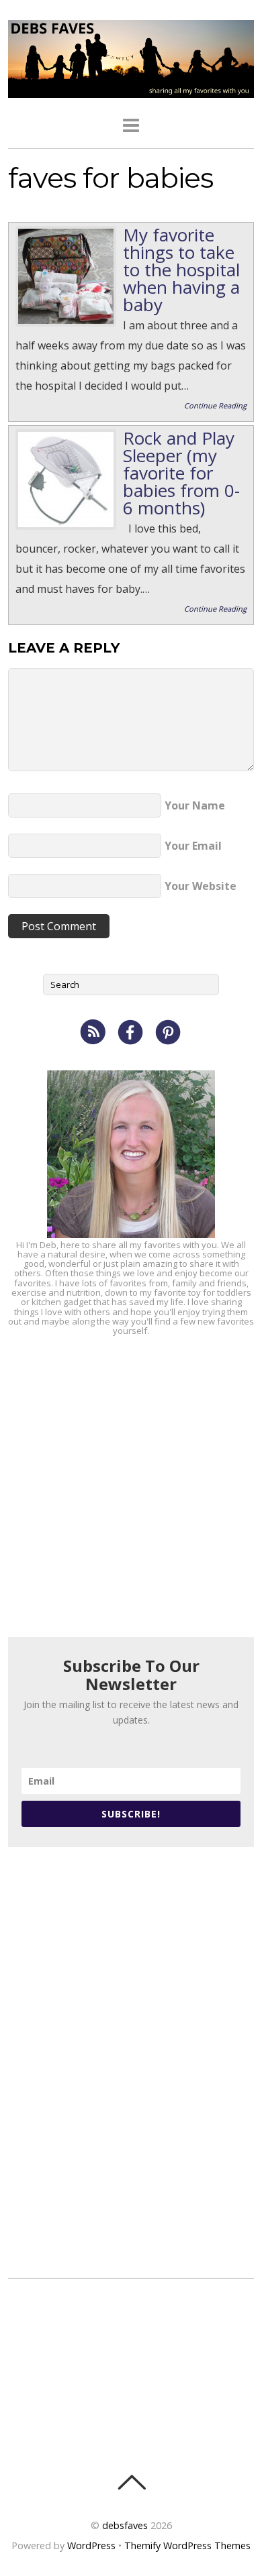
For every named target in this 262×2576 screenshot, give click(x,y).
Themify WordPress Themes (187, 2545)
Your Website (201, 886)
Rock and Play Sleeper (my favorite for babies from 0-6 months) (181, 473)
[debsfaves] (131, 90)
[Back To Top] (131, 2482)
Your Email (193, 846)
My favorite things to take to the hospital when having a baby (181, 270)
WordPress (91, 2545)
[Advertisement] (131, 1486)
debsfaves (125, 2525)
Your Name (195, 805)
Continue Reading (215, 405)
